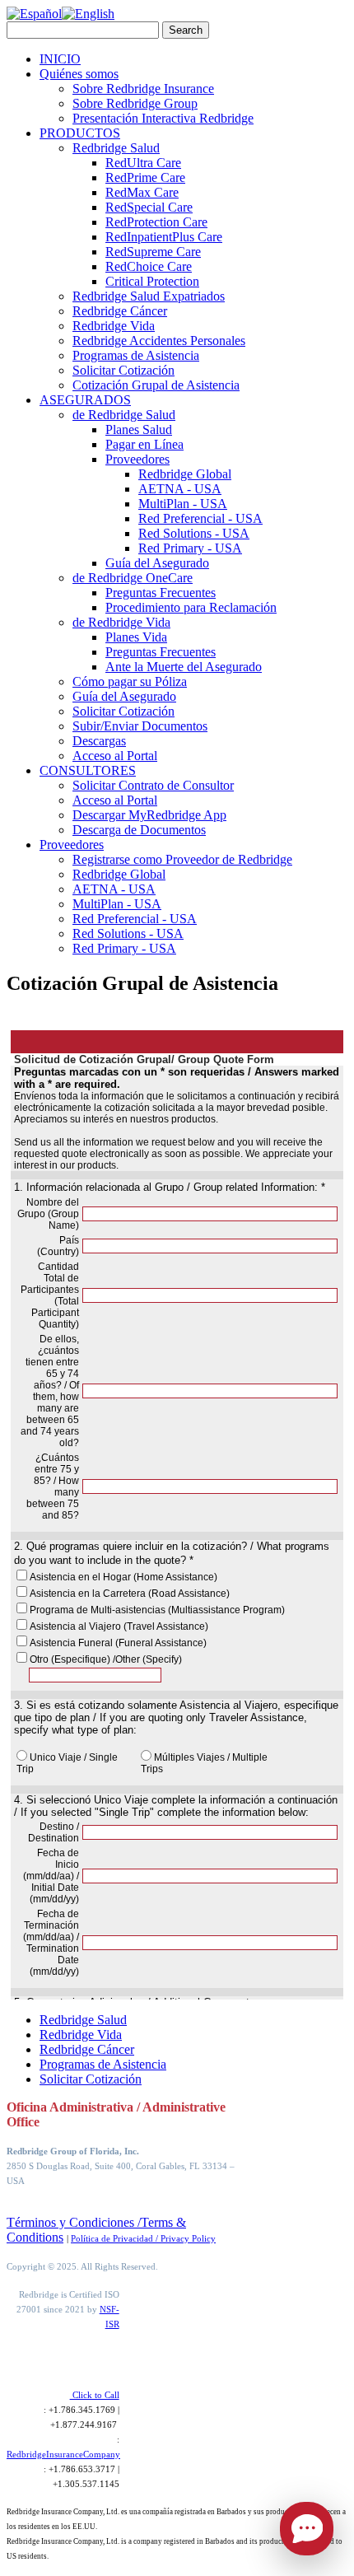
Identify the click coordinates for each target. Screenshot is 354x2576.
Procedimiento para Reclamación (191, 607)
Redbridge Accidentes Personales (159, 341)
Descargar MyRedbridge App (149, 815)
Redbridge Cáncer (120, 311)
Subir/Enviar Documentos (140, 726)
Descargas (99, 741)
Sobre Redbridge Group (135, 103)
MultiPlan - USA (183, 504)
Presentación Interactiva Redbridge (163, 118)
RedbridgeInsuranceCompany (63, 2454)
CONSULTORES (88, 770)
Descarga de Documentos (139, 830)
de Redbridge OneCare (133, 578)
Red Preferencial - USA (200, 518)
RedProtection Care (156, 222)
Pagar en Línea (144, 444)
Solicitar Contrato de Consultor (153, 785)
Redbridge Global (185, 474)
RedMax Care (142, 192)
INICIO (60, 59)
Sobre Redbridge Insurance (143, 89)
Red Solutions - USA (194, 533)
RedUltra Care (143, 163)
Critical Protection (152, 281)
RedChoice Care (149, 266)
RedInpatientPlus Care (164, 237)
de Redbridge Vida (121, 622)
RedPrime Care (145, 177)
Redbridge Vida (114, 326)
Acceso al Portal (115, 756)
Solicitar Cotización (123, 370)
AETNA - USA (180, 489)
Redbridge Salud (116, 148)
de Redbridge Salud (124, 415)
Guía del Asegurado (157, 563)
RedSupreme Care (153, 252)
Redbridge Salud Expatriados (149, 296)
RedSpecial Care (149, 207)
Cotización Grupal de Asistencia (156, 385)
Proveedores (137, 459)
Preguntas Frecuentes (161, 593)
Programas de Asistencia (136, 355)
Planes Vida (136, 637)
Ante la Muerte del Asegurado (184, 667)
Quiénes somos (79, 74)
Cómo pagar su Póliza (130, 681)
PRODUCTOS (80, 133)
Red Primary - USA (190, 548)
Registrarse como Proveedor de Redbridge (182, 859)
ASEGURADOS (85, 400)
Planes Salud (139, 429)
